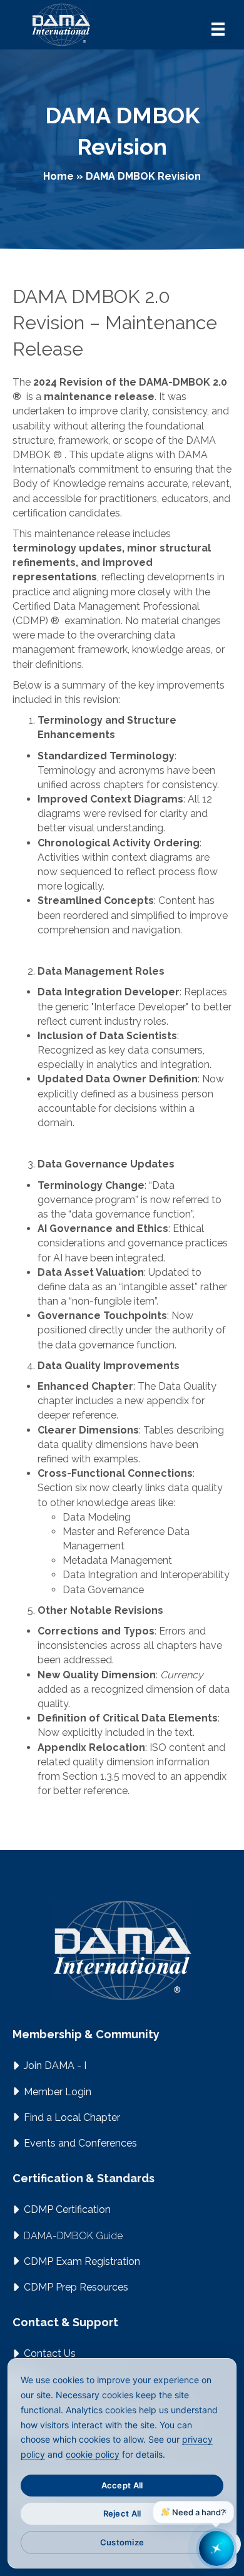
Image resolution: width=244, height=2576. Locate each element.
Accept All (122, 2485)
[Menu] (218, 29)
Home (58, 176)
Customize (122, 2542)
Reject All (122, 2513)
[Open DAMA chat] (216, 2548)
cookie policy (93, 2454)
